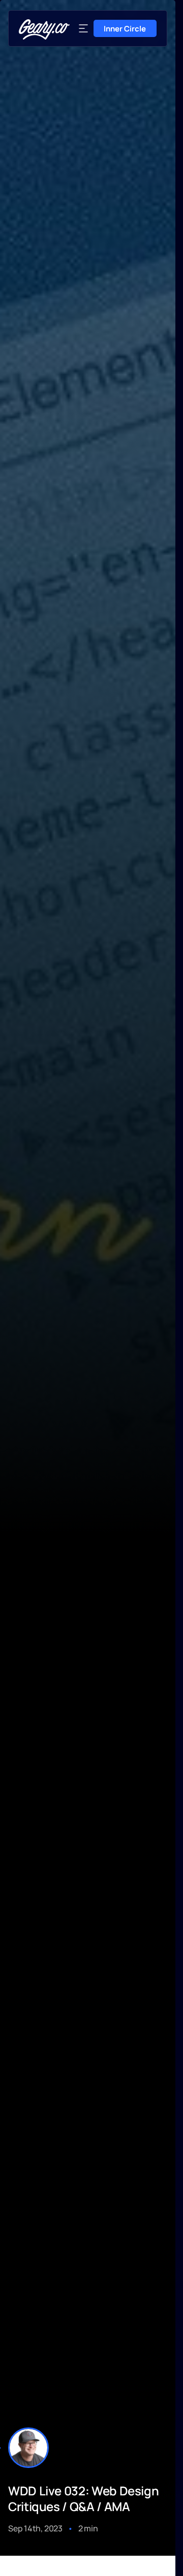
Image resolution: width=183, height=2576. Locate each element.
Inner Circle (125, 29)
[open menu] (83, 28)
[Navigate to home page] (44, 29)
